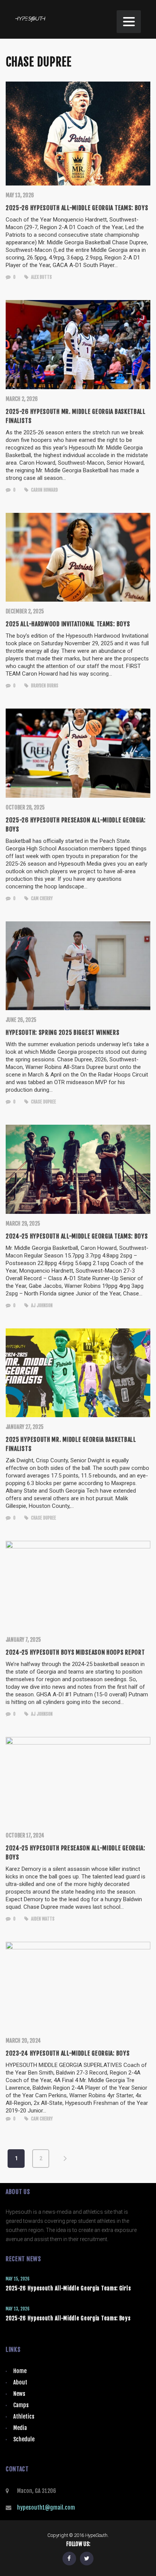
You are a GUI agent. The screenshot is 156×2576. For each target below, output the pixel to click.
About (20, 2382)
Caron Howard (44, 490)
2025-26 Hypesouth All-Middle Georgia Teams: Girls (68, 2288)
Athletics (24, 2416)
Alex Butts (41, 277)
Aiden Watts (42, 1919)
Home (20, 2371)
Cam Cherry (41, 898)
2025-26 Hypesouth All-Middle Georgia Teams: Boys (68, 2318)
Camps (21, 2405)
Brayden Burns (44, 686)
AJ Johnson (41, 1305)
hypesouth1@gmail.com (46, 2508)
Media (20, 2428)
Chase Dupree (43, 1102)
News (19, 2394)
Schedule (24, 2439)
